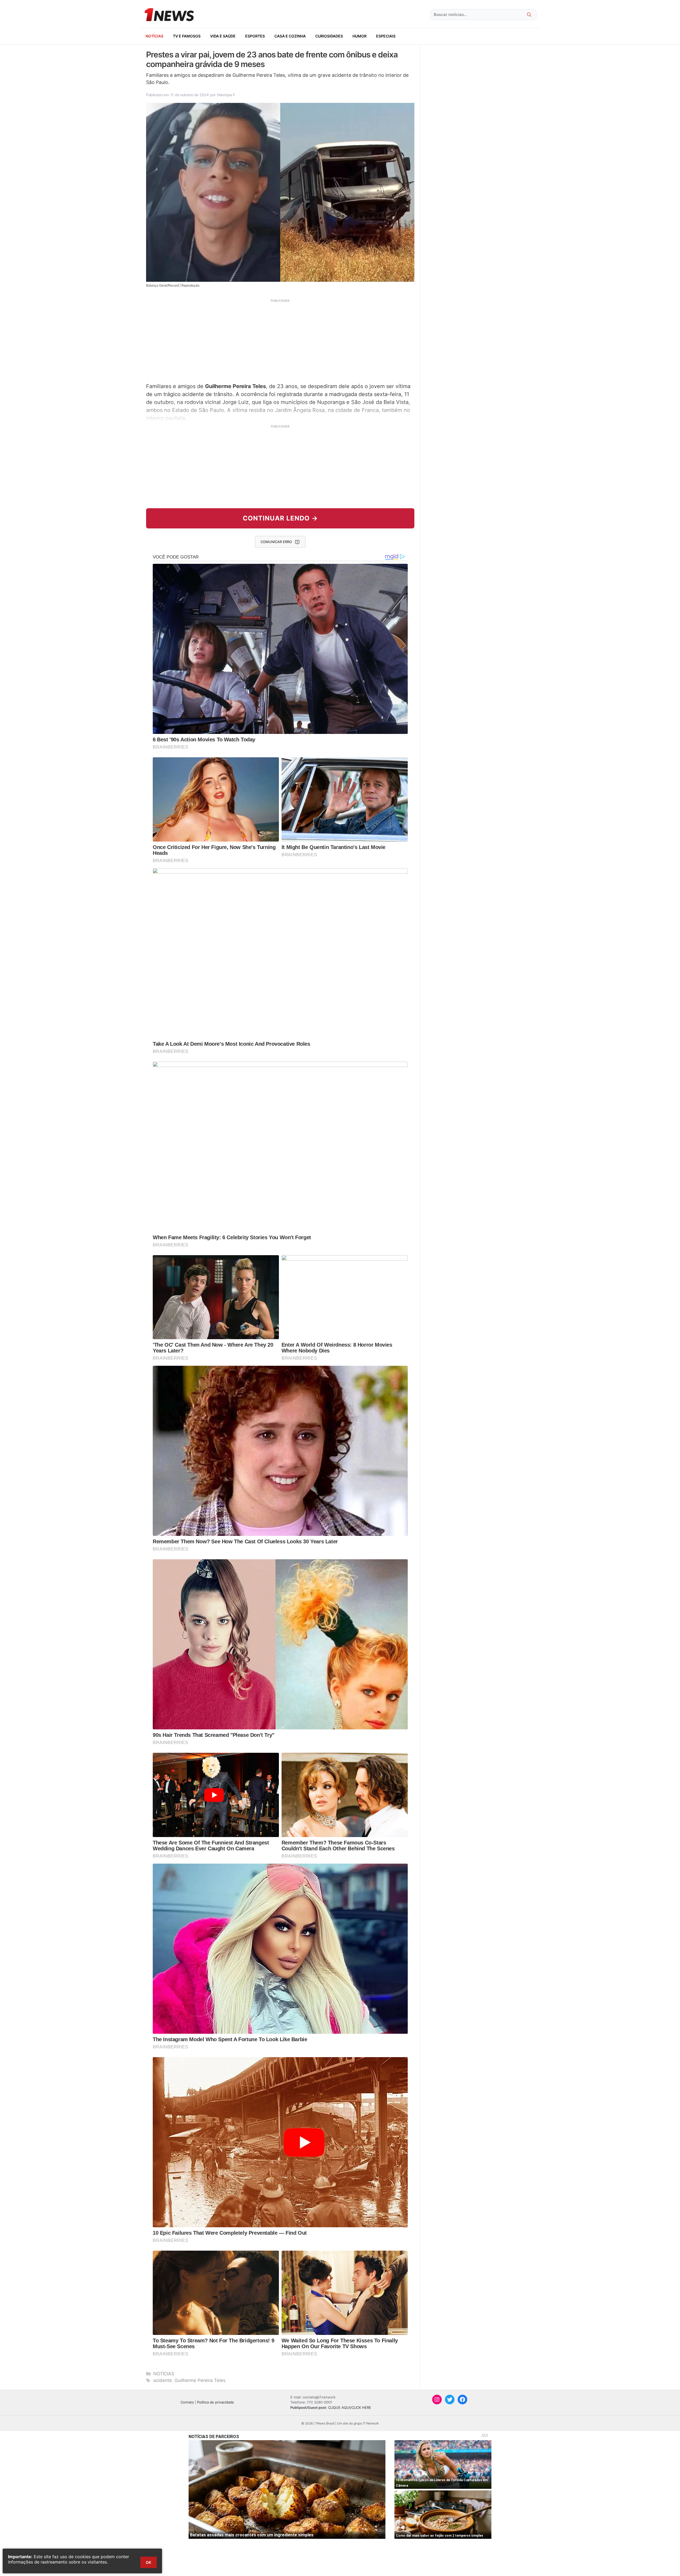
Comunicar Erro (276, 542)
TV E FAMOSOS (187, 36)
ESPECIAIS (386, 36)
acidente (163, 2380)
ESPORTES (255, 36)
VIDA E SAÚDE (223, 36)
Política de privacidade (216, 2402)
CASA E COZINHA (290, 36)
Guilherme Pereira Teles (200, 2380)
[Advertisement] (280, 340)
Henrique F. (227, 95)
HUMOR (360, 36)
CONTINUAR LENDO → (280, 518)
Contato (187, 2402)
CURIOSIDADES (329, 36)
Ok (148, 2562)
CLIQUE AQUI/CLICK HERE (350, 2407)
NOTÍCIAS (154, 36)
